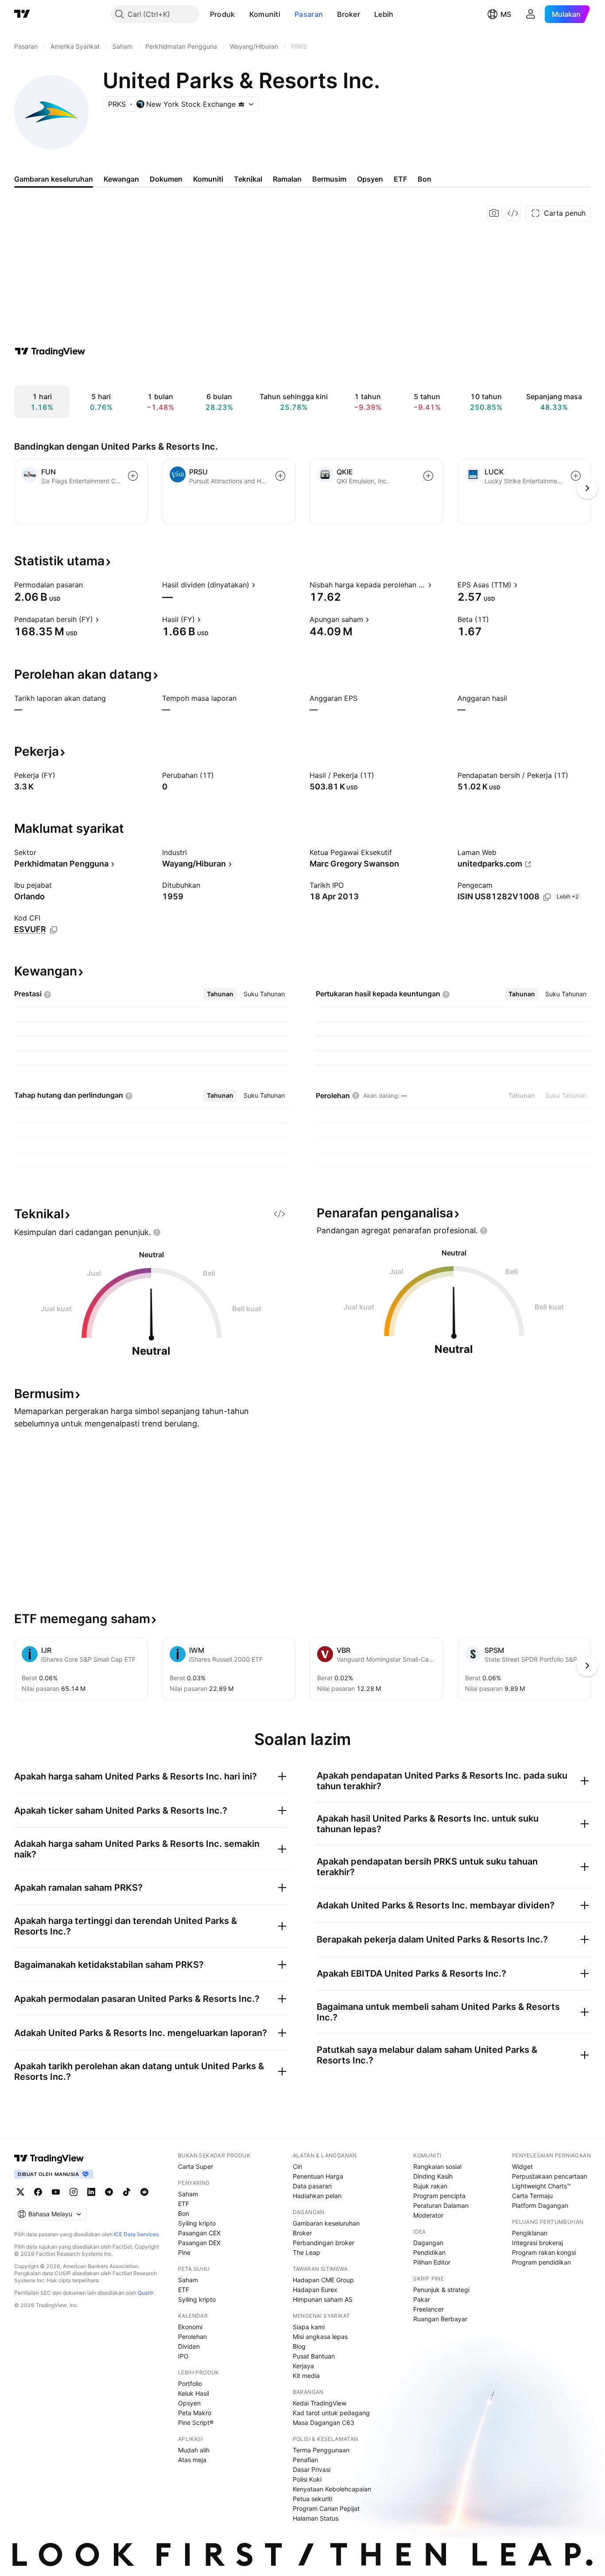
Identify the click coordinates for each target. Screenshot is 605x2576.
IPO (183, 2356)
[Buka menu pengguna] (531, 14)
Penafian (305, 2460)
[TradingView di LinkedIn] (91, 2192)
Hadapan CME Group (323, 2280)
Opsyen (189, 2403)
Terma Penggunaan (321, 2450)
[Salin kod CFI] (54, 930)
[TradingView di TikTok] (127, 2192)
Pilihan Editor (432, 2262)
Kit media (306, 2376)
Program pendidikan (541, 2262)
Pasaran (309, 14)
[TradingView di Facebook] (38, 2192)
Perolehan (192, 2337)
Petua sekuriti (312, 2499)
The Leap (306, 2252)
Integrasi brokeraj (537, 2243)
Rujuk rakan (430, 2186)
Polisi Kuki (307, 2479)
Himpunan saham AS (323, 2299)
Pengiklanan (530, 2233)
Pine (184, 2252)
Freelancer (429, 2309)
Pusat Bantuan (314, 2356)
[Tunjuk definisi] (89, 585)
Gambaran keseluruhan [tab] (54, 179)
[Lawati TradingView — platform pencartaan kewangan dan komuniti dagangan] (50, 351)
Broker (349, 14)
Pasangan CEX (199, 2233)
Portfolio (190, 2384)
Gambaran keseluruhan (326, 2223)
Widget (522, 2166)
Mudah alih (194, 2450)
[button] (242, 14)
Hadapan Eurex (315, 2290)
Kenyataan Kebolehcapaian (332, 2489)
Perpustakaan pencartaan (550, 2176)
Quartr (145, 2293)
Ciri (297, 2166)
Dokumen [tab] (166, 179)
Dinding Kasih (433, 2176)
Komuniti (265, 14)
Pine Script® (196, 2423)
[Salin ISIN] (547, 897)
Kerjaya (303, 2366)
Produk (223, 14)
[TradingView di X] (20, 2192)
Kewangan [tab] (121, 179)
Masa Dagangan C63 (324, 2423)
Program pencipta (439, 2196)
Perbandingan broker (324, 2243)
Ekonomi (190, 2327)
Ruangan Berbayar (440, 2319)
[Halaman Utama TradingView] (22, 14)
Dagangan (428, 2243)
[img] (241, 104)
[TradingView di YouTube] (56, 2192)
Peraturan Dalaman (441, 2205)
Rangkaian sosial (437, 2166)
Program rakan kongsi (544, 2252)
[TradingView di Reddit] (144, 2192)
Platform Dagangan (540, 2205)
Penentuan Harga (318, 2176)
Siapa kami (309, 2327)
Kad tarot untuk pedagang (331, 2413)
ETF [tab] (400, 179)
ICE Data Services (136, 2234)
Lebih (384, 14)
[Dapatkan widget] (513, 213)
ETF (184, 2204)
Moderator (428, 2215)
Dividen (189, 2346)
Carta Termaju (532, 2196)
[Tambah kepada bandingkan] (133, 476)
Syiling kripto (197, 2223)
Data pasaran (312, 2186)
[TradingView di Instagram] (74, 2192)
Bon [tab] (425, 179)
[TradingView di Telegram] (109, 2192)
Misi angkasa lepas (320, 2337)
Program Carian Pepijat (326, 2508)
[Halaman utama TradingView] (49, 2158)
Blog (299, 2346)
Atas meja (192, 2460)
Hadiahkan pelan (317, 2196)
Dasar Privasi (312, 2469)
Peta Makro (195, 2413)
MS (506, 14)
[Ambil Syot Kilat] (494, 213)
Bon (184, 2213)
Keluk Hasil (194, 2393)
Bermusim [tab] (329, 179)
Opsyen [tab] (370, 179)
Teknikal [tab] (248, 179)
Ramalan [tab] (287, 179)
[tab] (220, 994)
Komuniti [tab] (208, 179)
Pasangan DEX (199, 2243)
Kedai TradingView (320, 2403)
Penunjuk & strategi (441, 2290)
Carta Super (196, 2166)
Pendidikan (429, 2252)
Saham (188, 2194)
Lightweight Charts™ (541, 2186)
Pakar (422, 2299)
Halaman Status (316, 2518)
